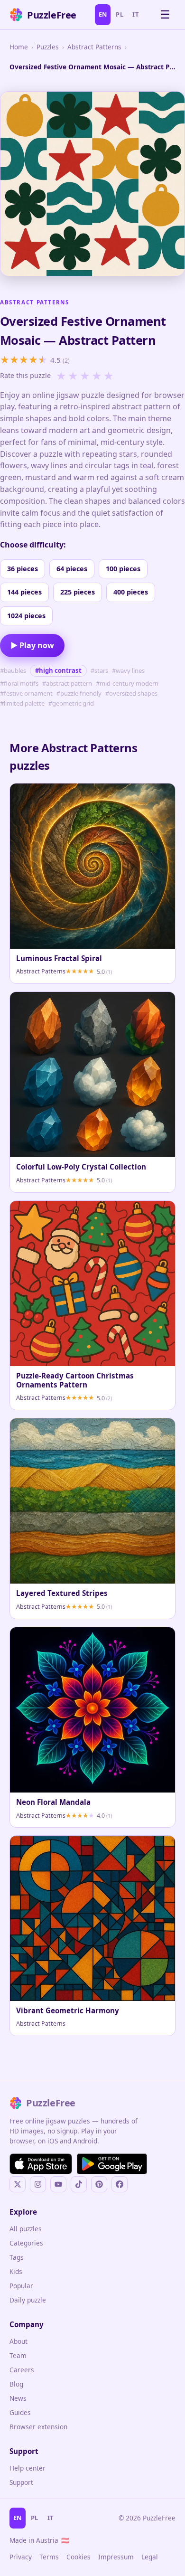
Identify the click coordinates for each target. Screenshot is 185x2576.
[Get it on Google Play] (112, 2164)
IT (135, 14)
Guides (20, 2412)
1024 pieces (26, 616)
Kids (16, 2271)
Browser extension (38, 2427)
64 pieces (72, 569)
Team (18, 2355)
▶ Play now (32, 645)
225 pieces (78, 592)
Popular (21, 2286)
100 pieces (123, 569)
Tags (17, 2257)
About (18, 2341)
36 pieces (23, 569)
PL (120, 14)
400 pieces (131, 592)
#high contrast (58, 670)
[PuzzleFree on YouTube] (58, 2184)
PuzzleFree (52, 15)
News (18, 2398)
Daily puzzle (28, 2300)
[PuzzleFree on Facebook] (120, 2184)
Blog (16, 2384)
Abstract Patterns (94, 47)
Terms (49, 2557)
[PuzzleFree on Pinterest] (99, 2184)
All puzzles (26, 2229)
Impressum (116, 2557)
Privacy (21, 2557)
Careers (22, 2370)
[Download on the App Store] (41, 2164)
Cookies (79, 2557)
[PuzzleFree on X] (18, 2184)
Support (21, 2482)
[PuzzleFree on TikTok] (79, 2184)
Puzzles (48, 47)
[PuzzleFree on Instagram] (38, 2184)
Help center (28, 2468)
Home (19, 47)
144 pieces (24, 592)
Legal (150, 2557)
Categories (26, 2243)
